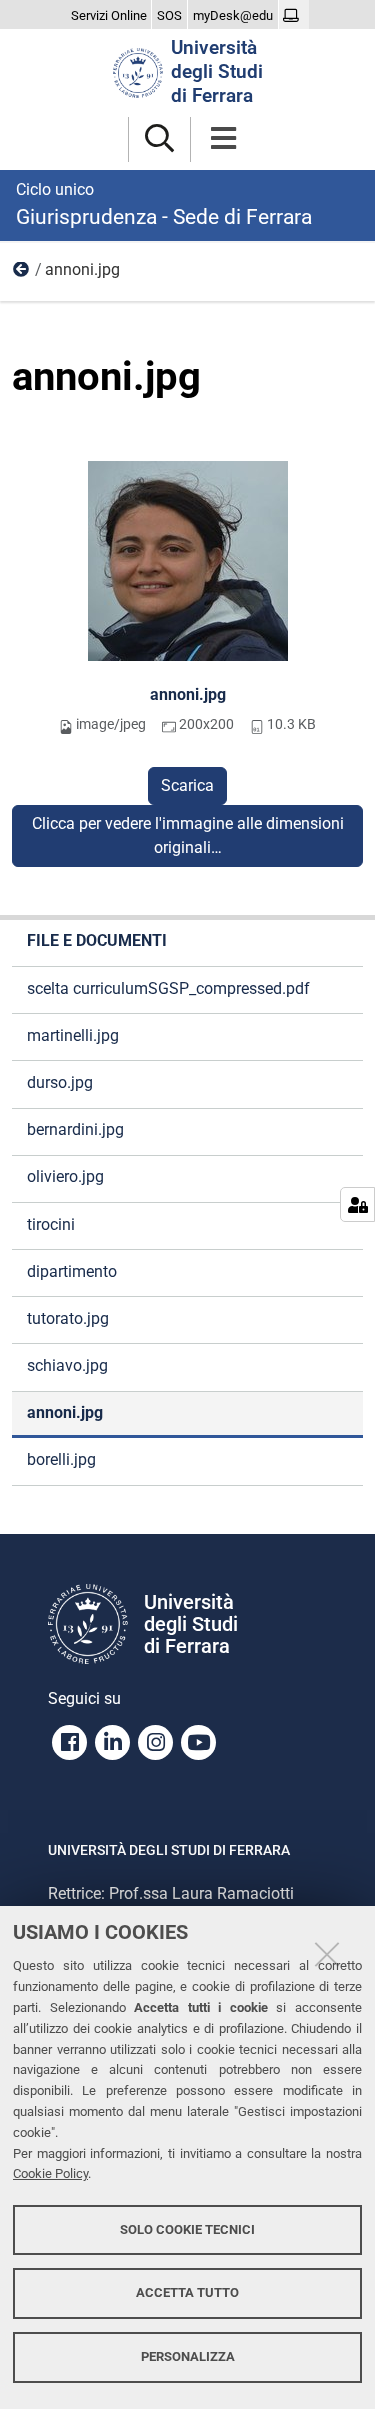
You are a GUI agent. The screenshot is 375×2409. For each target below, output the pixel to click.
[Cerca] (159, 139)
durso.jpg (60, 1082)
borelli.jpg (61, 1459)
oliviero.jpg (65, 1176)
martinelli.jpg (73, 1035)
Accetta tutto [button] (187, 2292)
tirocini (51, 1224)
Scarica (187, 785)
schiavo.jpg (67, 1365)
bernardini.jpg (75, 1129)
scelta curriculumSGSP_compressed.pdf (168, 988)
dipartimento (72, 1271)
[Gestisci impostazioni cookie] (357, 1204)
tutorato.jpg (68, 1318)
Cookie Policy (50, 2173)
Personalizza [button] (188, 2356)
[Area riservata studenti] (293, 16)
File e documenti (22, 274)
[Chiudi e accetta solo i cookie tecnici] (327, 1954)
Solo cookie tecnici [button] (187, 2229)
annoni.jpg (188, 694)
